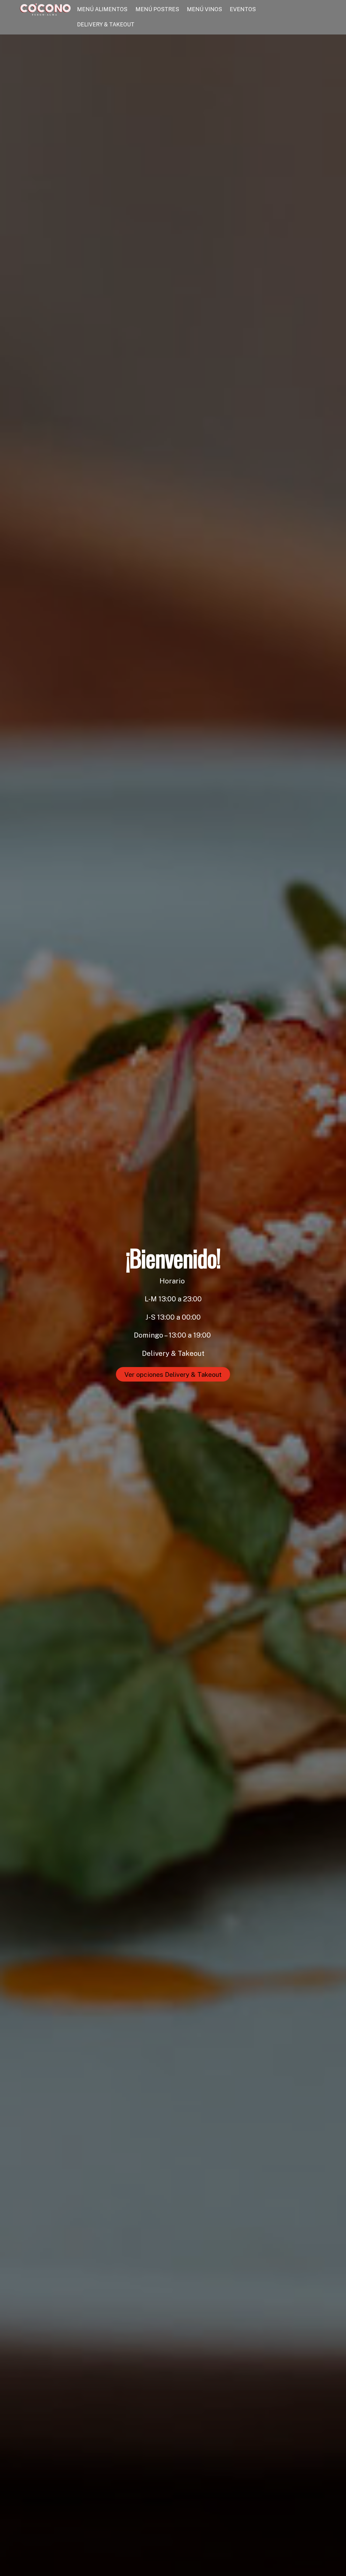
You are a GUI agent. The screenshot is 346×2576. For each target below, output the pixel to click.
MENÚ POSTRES (157, 9)
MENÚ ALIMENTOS (102, 9)
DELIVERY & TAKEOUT (106, 25)
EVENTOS (243, 9)
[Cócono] (45, 12)
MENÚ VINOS (204, 9)
